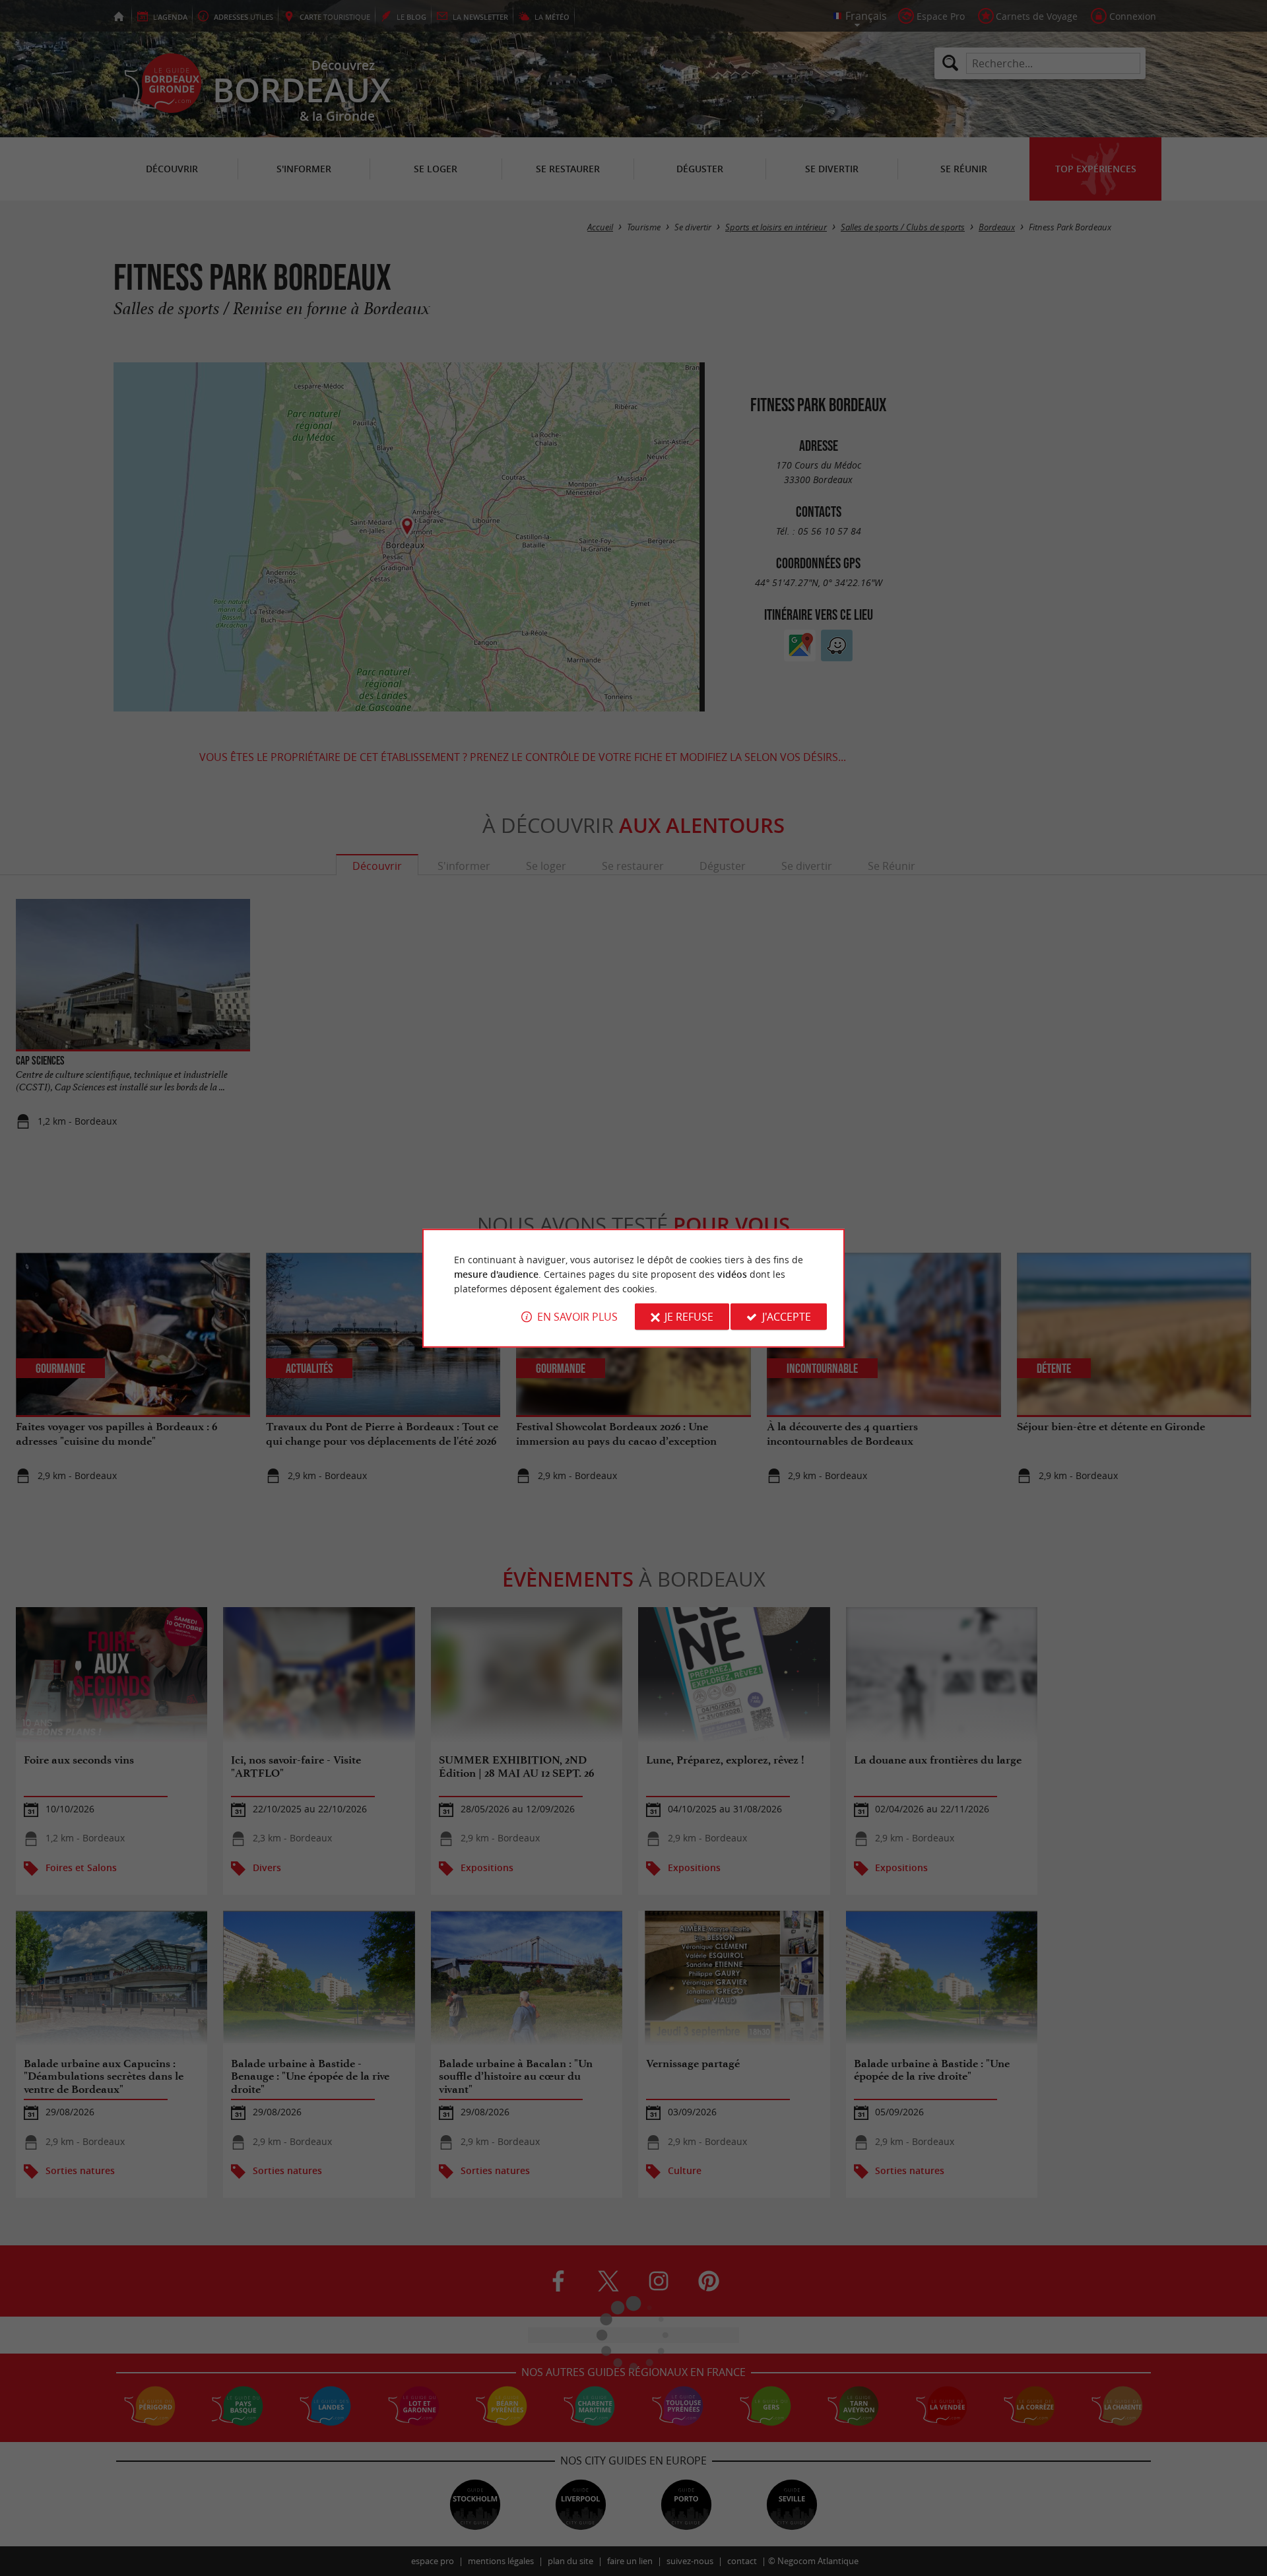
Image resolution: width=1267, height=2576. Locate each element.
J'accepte (787, 1317)
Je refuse (689, 1317)
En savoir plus (577, 1317)
